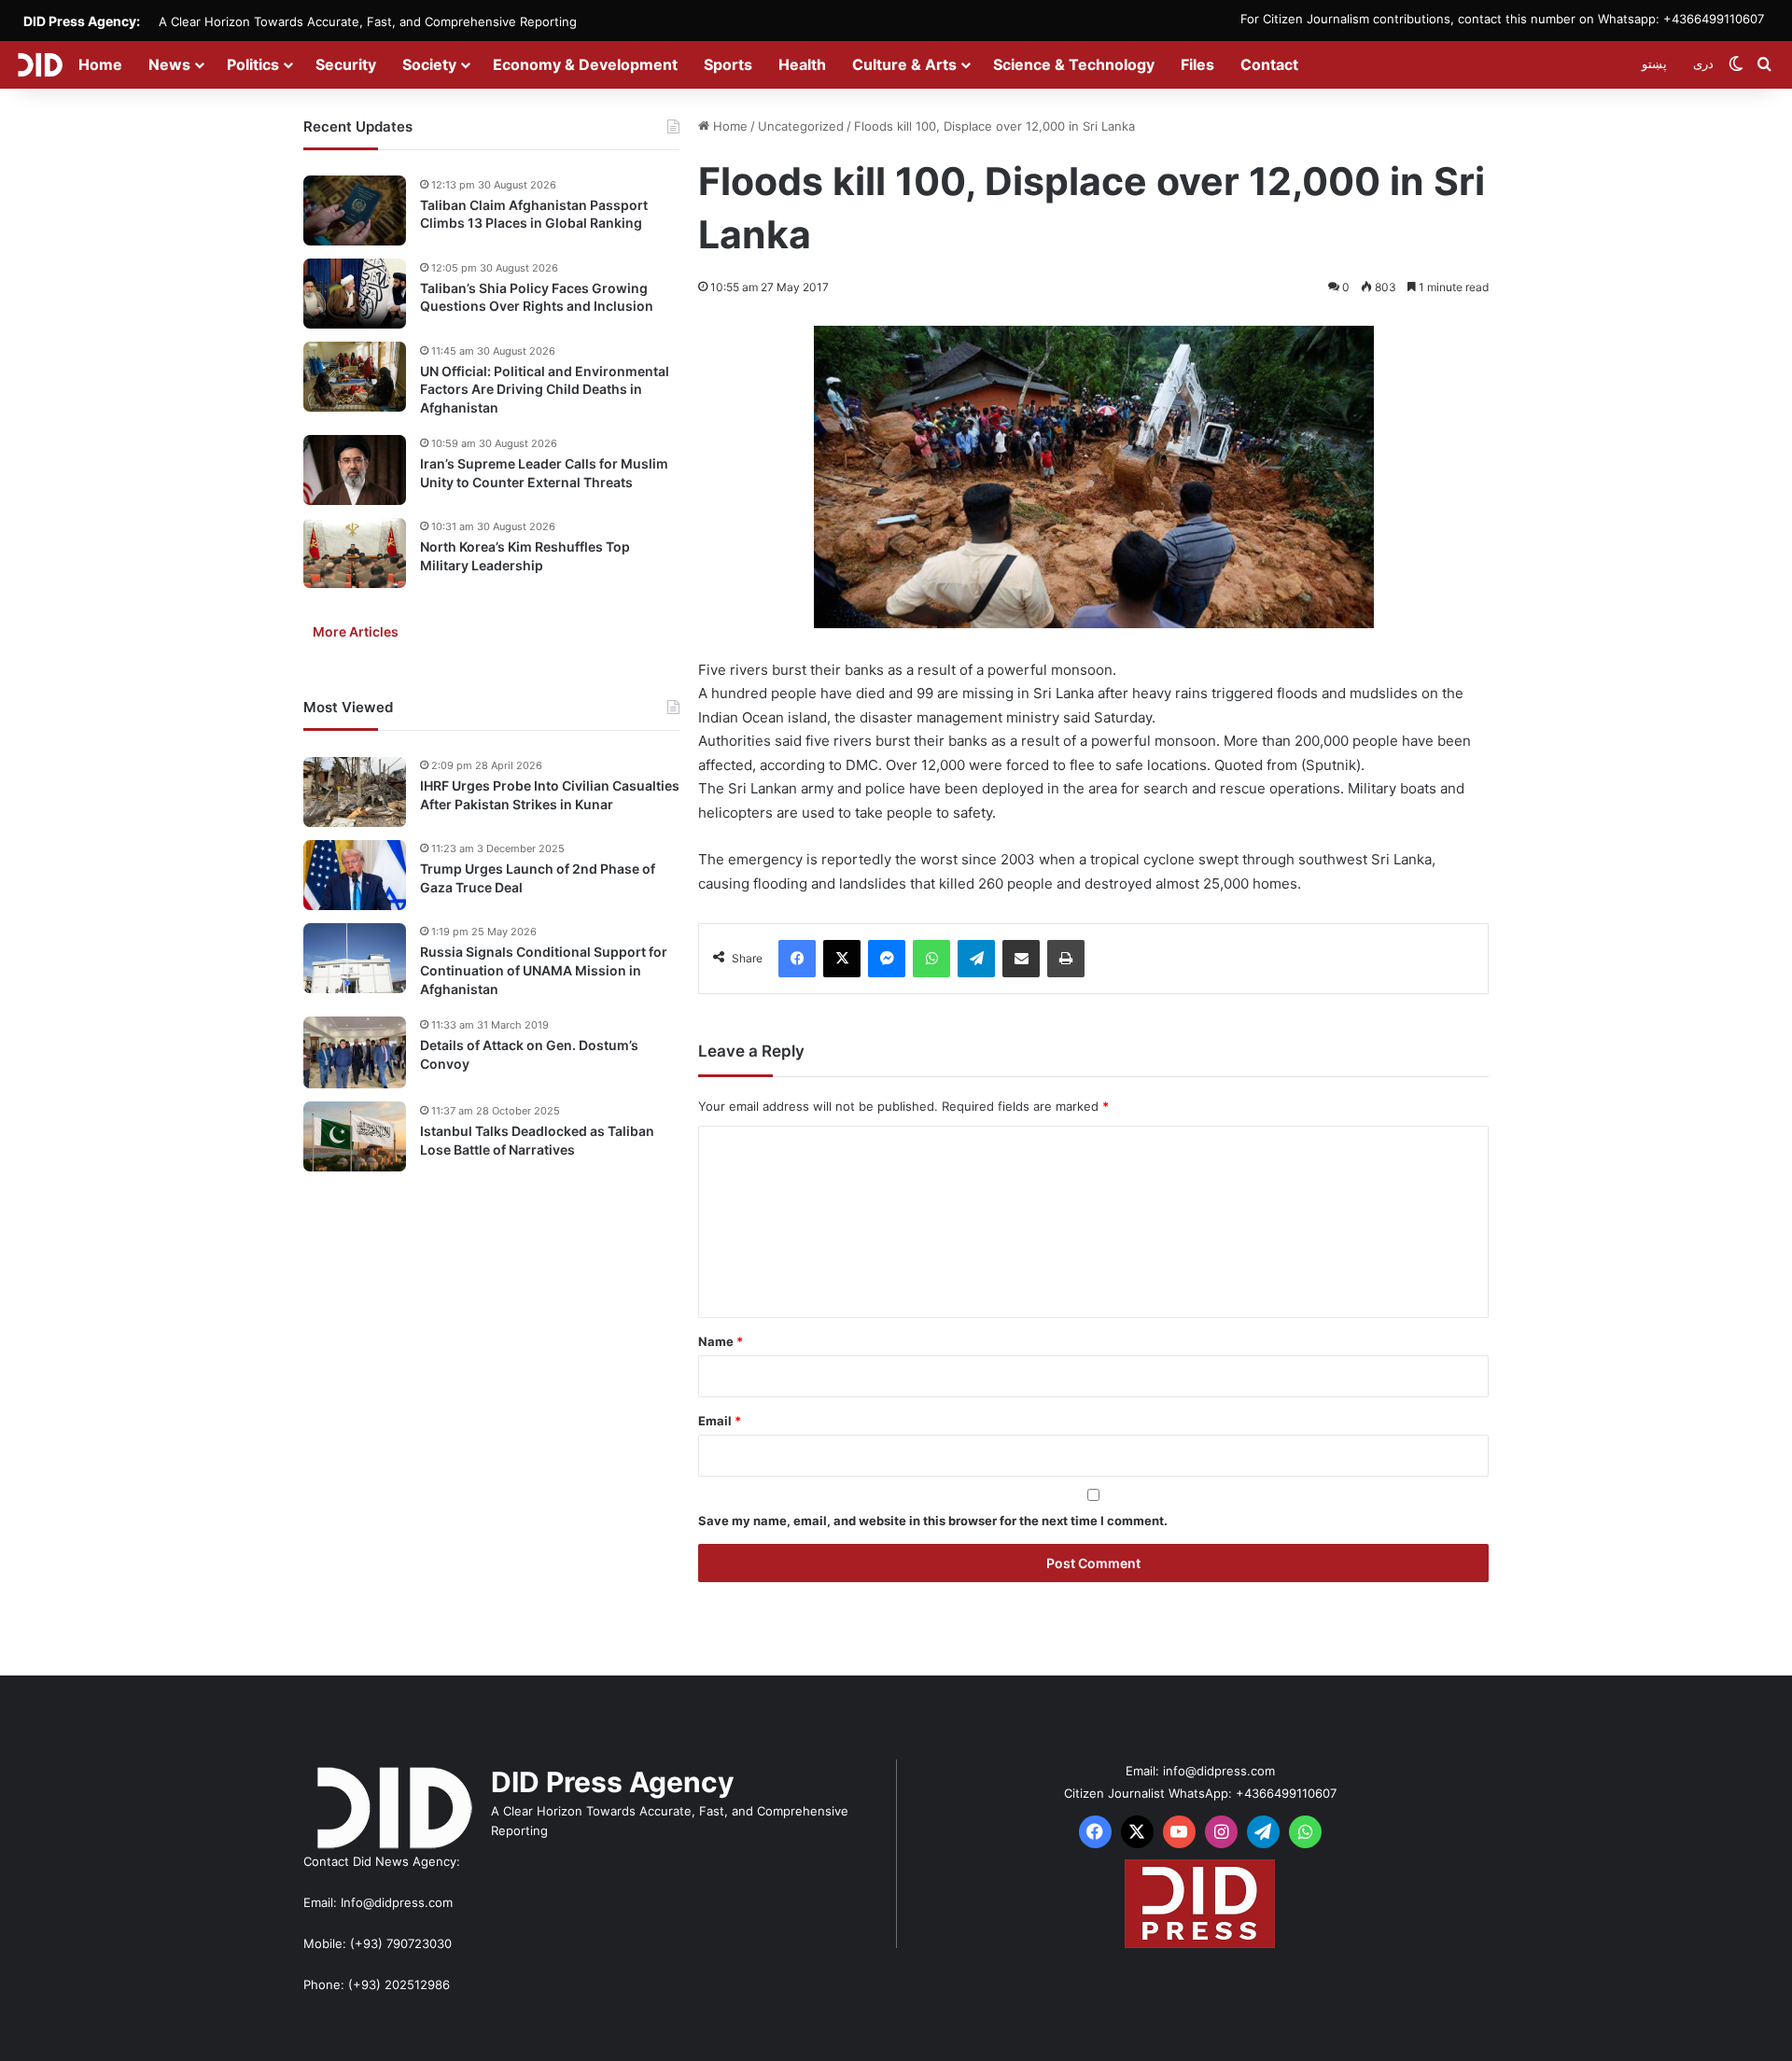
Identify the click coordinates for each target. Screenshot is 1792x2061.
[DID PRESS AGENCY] (40, 64)
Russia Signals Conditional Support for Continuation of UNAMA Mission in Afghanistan (544, 971)
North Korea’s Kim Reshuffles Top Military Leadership (525, 557)
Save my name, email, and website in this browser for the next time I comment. (933, 1521)
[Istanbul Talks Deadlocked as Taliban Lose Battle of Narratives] (355, 1136)
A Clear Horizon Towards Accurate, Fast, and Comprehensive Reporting (368, 21)
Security (346, 64)
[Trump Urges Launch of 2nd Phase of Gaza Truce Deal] (355, 875)
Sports (728, 64)
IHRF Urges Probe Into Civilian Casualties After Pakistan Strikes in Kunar (550, 796)
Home (100, 64)
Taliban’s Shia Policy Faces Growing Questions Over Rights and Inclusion (537, 297)
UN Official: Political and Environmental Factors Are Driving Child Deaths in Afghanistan (545, 389)
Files (1197, 64)
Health (802, 64)
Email (720, 1421)
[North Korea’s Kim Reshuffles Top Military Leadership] (355, 553)
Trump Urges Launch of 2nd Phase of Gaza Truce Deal (538, 879)
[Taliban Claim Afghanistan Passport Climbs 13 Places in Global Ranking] (355, 210)
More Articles (356, 632)
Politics (253, 64)
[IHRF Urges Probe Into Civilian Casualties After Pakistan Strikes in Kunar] (355, 792)
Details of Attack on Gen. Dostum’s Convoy (529, 1055)
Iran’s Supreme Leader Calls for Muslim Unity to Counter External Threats (544, 474)
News (169, 64)
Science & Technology (1074, 64)
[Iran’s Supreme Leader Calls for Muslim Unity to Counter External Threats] (355, 470)
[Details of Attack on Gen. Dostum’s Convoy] (355, 1053)
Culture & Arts (904, 64)
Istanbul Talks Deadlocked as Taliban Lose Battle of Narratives (537, 1140)
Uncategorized (801, 126)
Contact (1269, 64)
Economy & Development (585, 64)
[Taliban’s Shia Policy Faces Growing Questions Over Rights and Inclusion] (355, 294)
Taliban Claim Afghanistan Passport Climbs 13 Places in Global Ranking (534, 214)
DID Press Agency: (82, 21)
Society (429, 64)
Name (721, 1341)
